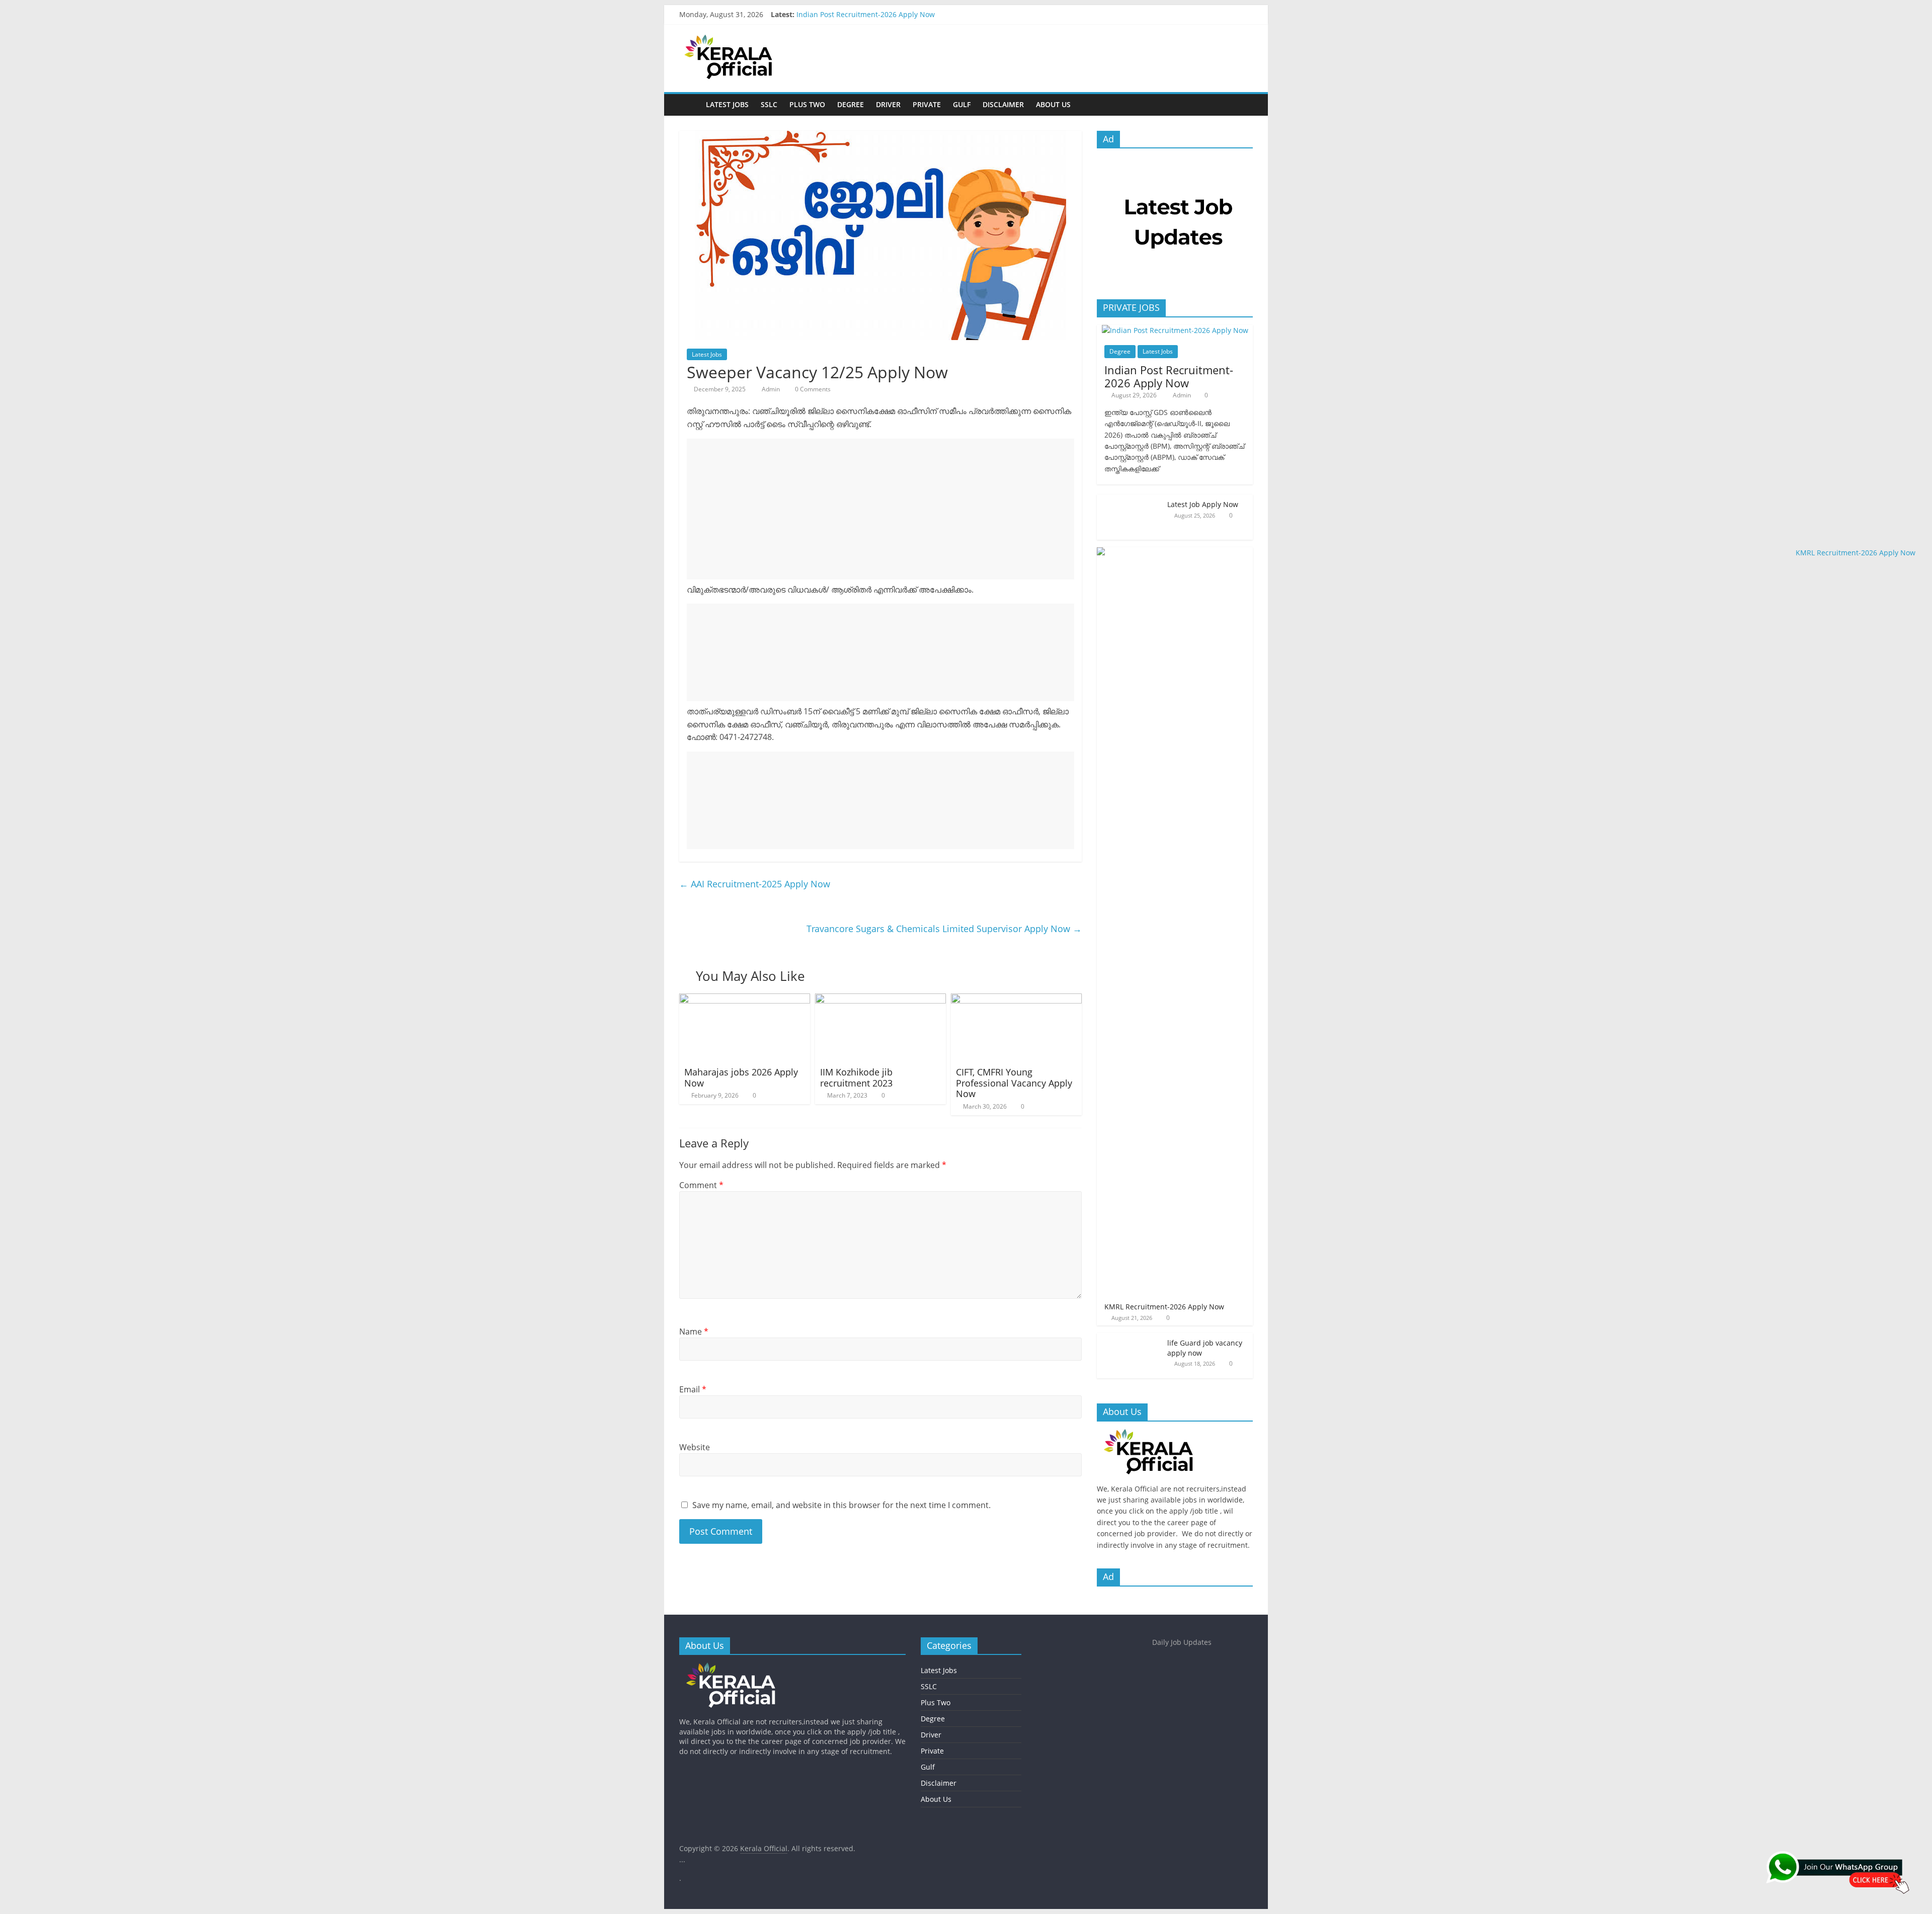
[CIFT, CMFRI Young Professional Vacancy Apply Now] (1016, 1000)
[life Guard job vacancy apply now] (1130, 1338)
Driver (888, 104)
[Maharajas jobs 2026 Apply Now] (745, 1000)
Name (694, 1332)
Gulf (962, 104)
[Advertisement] (880, 509)
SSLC (769, 104)
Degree (851, 104)
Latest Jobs (727, 104)
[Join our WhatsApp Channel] (1841, 1877)
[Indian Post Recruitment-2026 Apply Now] (1175, 330)
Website (695, 1447)
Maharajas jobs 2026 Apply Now (741, 1077)
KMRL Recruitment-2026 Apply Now (1164, 1307)
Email (693, 1389)
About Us (1053, 104)
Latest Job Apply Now (1203, 504)
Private (927, 104)
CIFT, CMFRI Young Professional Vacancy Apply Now (1014, 1083)
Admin (772, 389)
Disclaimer (1003, 104)
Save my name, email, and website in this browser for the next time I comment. (841, 1505)
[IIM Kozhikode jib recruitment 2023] (880, 1000)
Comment (701, 1185)
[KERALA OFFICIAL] (1163, 1434)
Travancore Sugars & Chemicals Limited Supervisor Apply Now (944, 929)
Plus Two (807, 104)
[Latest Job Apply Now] (1130, 500)
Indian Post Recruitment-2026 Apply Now (866, 14)
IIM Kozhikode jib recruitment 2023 (856, 1077)
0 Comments (812, 389)
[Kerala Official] (690, 104)
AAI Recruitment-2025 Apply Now (755, 884)
